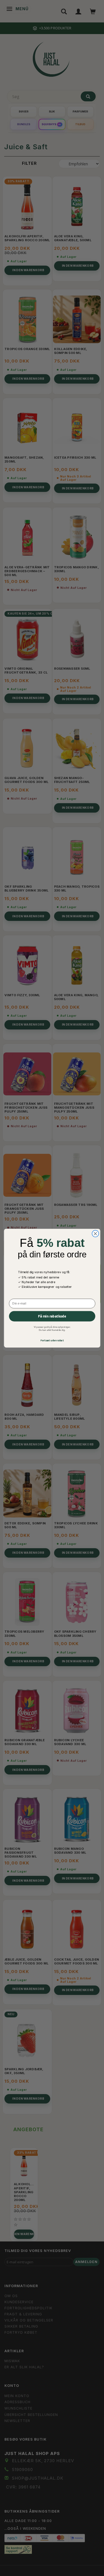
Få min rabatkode (52, 1316)
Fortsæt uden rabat (52, 1340)
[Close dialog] (95, 1233)
